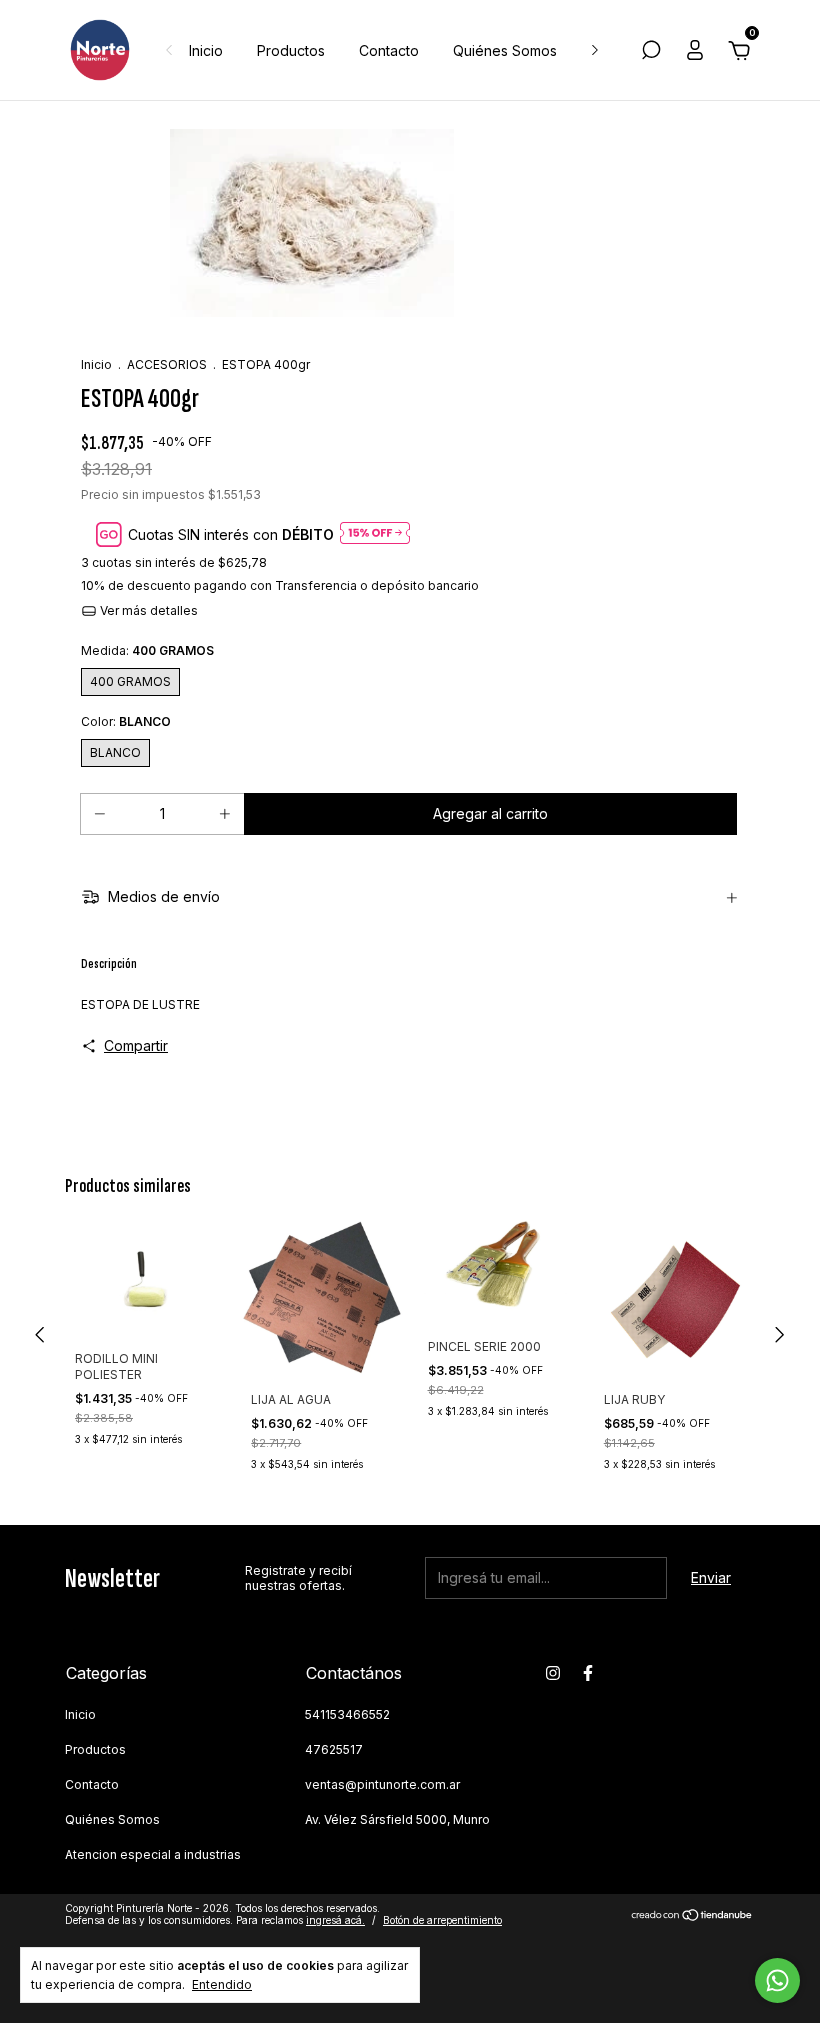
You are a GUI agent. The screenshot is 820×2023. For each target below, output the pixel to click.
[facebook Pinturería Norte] (588, 1673)
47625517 (334, 1749)
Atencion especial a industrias (153, 1854)
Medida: (147, 650)
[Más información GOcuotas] (375, 534)
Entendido (222, 1984)
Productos (291, 50)
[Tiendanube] (692, 1916)
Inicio (206, 50)
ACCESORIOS (167, 364)
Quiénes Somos (505, 50)
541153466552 (347, 1714)
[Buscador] (651, 52)
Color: (126, 721)
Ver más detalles (147, 610)
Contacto (389, 50)
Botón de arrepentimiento (442, 1920)
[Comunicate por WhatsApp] (777, 1980)
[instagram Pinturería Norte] (553, 1673)
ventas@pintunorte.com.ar (382, 1784)
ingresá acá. (335, 1920)
